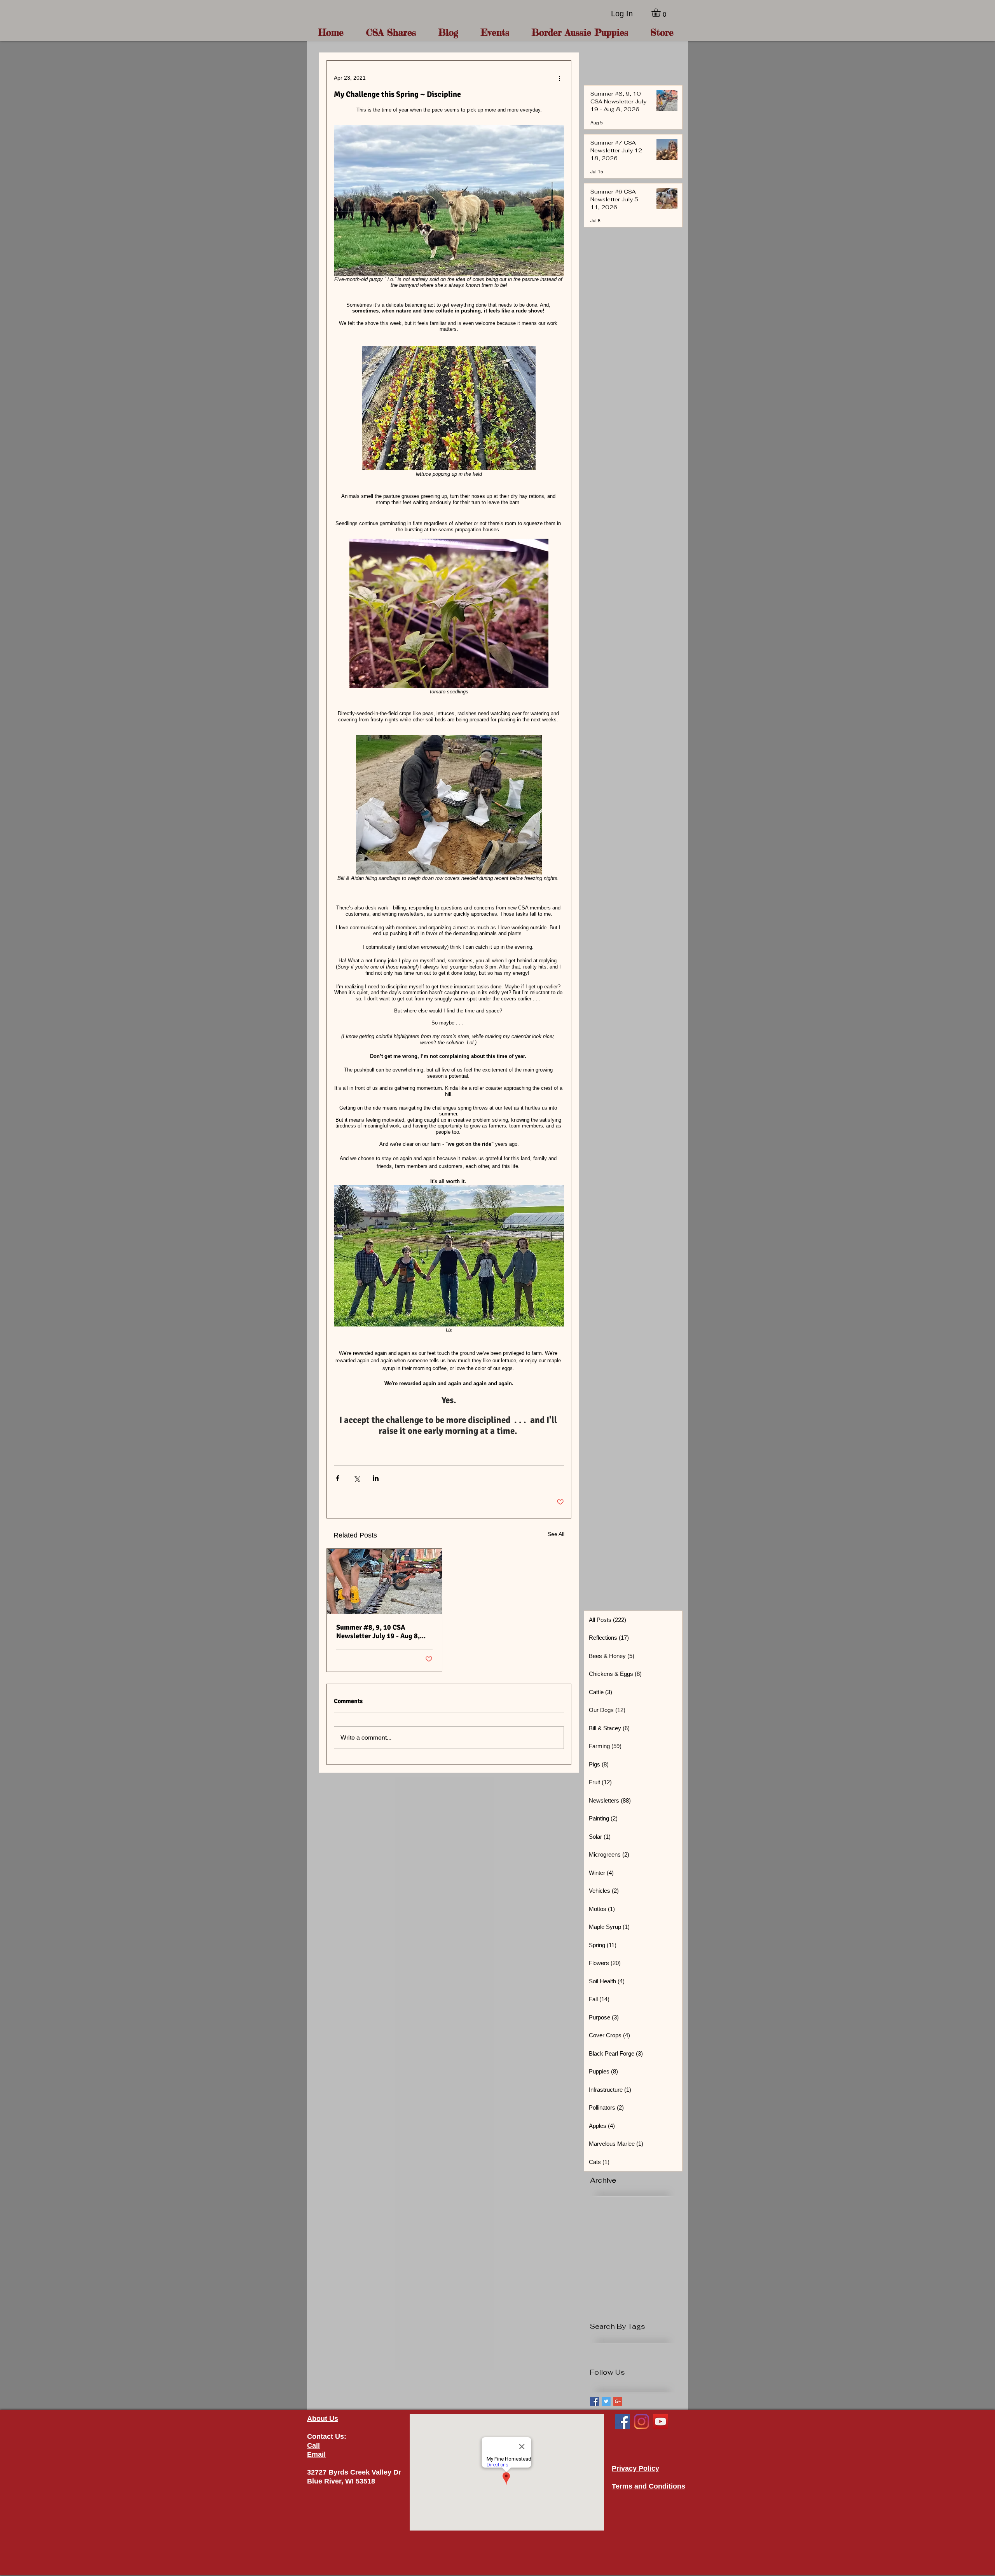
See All (556, 1534)
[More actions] (559, 78)
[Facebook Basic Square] (594, 2401)
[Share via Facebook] (338, 1478)
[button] (661, 12)
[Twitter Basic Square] (606, 2401)
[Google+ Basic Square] (618, 2401)
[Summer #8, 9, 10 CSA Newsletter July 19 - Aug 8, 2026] (384, 1581)
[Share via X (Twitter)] (357, 1478)
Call (313, 2445)
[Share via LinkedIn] (376, 1478)
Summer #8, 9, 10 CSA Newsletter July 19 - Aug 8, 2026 (378, 1632)
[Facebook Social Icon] (622, 2422)
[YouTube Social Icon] (661, 2422)
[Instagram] (642, 2422)
